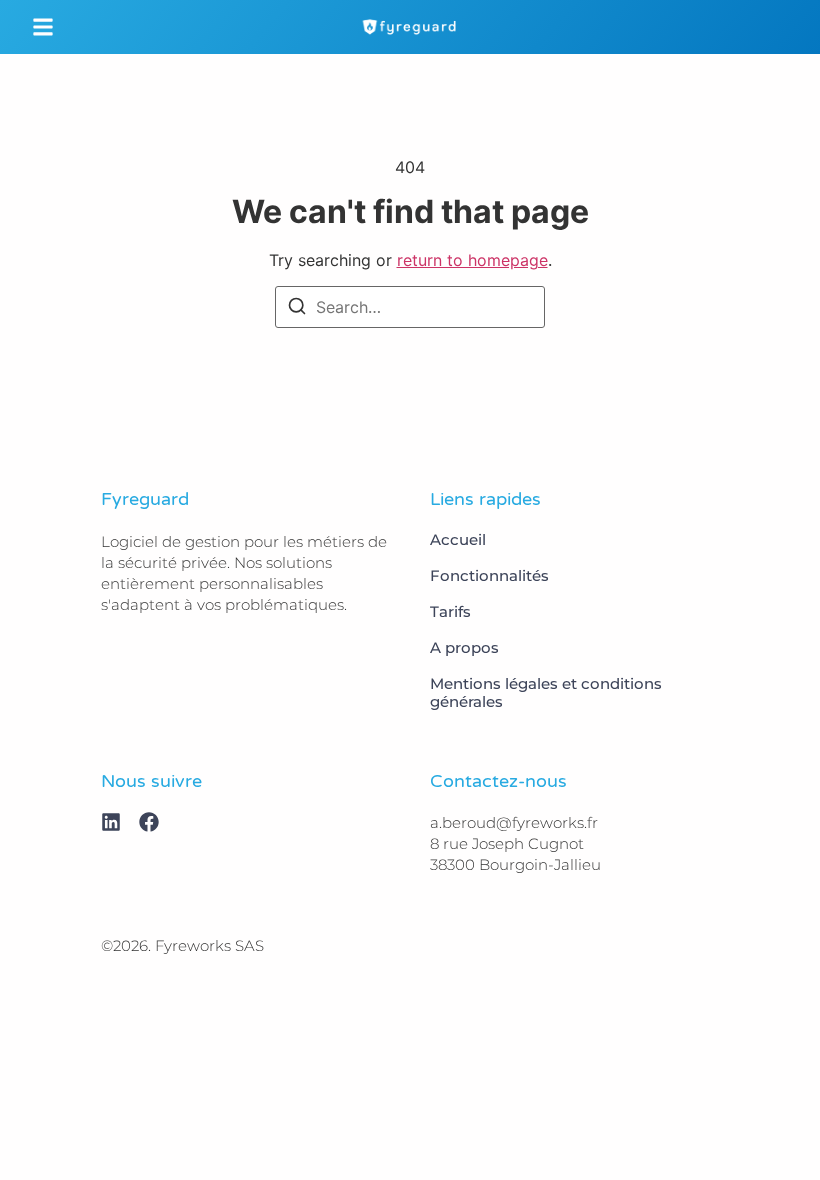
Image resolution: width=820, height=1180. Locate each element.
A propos (464, 648)
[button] (43, 27)
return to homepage (472, 260)
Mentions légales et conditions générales (546, 693)
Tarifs (450, 612)
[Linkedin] (111, 822)
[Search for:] (410, 307)
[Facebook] (149, 822)
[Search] (297, 309)
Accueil (458, 540)
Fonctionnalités (489, 576)
